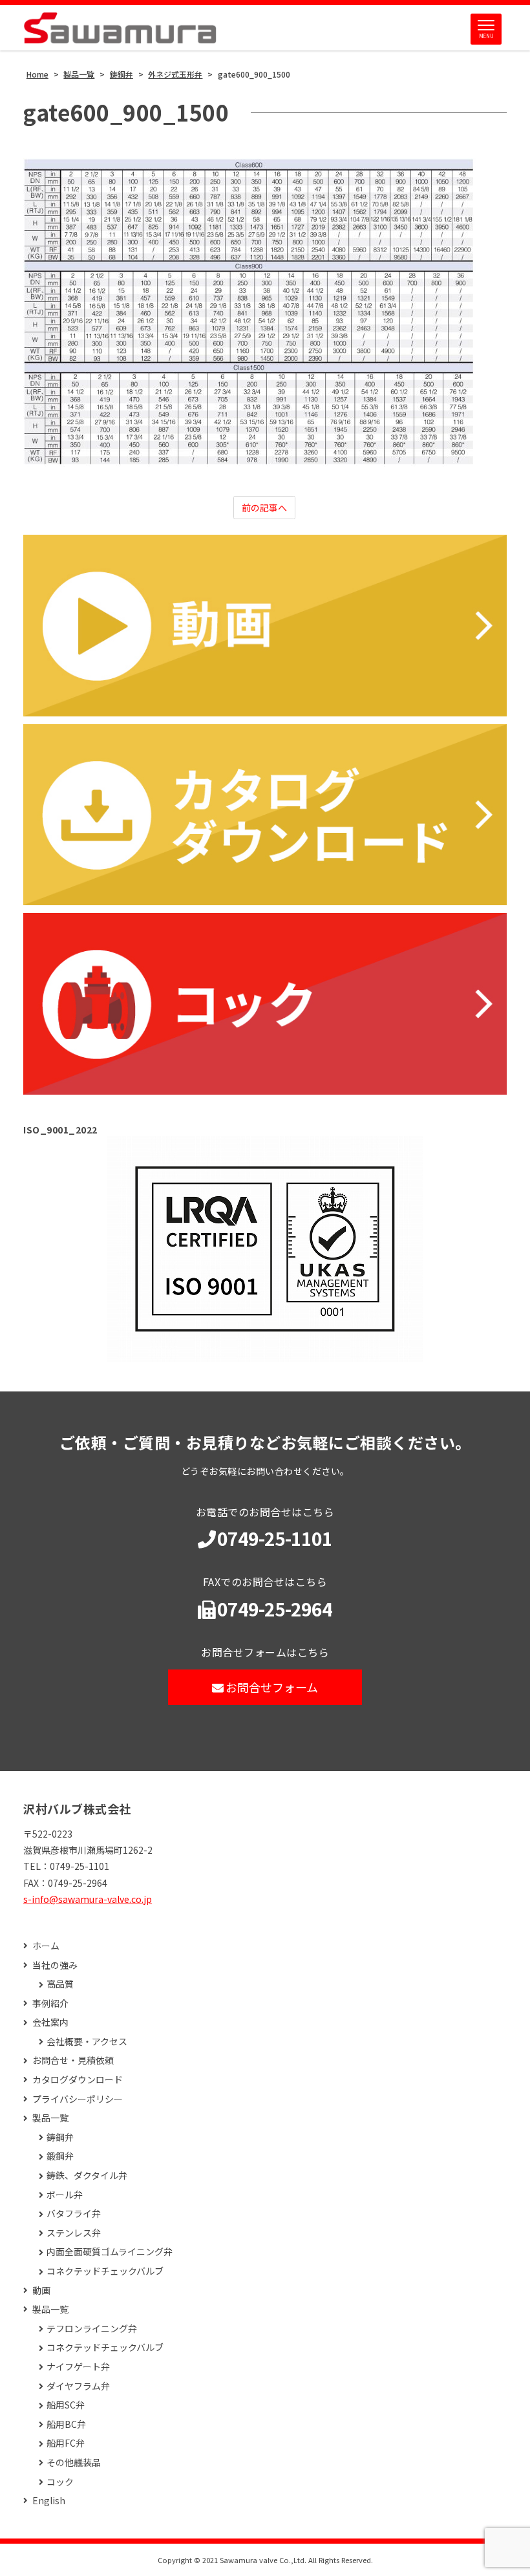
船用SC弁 (66, 2405)
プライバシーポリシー (78, 2099)
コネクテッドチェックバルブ (105, 2271)
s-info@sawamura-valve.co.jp (88, 1899)
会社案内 (50, 2022)
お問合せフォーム (272, 1687)
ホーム (46, 1946)
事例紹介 (50, 2003)
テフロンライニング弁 (92, 2329)
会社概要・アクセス (87, 2042)
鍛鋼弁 (60, 2156)
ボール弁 (65, 2195)
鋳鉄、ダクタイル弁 (87, 2175)
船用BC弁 (66, 2424)
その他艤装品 (74, 2463)
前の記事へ (264, 508)
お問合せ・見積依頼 (73, 2060)
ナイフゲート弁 (78, 2367)
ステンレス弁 (74, 2233)
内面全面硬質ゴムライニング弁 (110, 2252)
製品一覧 (50, 2118)
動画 (41, 2291)
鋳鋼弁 (60, 2137)
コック (60, 2482)
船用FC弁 (66, 2443)
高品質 (60, 1984)
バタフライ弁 (74, 2214)
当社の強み (55, 1965)
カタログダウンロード (78, 2080)
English (49, 2501)
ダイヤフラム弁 (78, 2386)
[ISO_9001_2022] (265, 1249)
